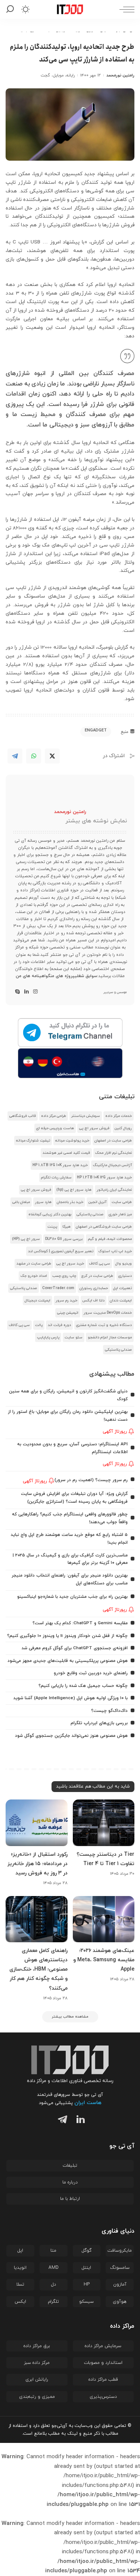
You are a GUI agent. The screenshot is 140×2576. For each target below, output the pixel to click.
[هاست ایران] (70, 1063)
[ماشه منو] (125, 9)
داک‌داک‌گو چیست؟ (109, 1711)
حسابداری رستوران (94, 1288)
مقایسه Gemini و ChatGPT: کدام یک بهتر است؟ (80, 1623)
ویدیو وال (124, 1264)
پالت (39, 1325)
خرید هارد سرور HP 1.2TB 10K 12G (104, 1177)
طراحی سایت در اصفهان (113, 1141)
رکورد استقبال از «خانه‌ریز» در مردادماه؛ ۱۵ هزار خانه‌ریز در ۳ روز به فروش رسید (38, 1864)
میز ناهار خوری (120, 1214)
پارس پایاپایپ (48, 1337)
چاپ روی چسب (64, 1276)
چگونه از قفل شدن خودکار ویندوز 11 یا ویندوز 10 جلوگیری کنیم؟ (67, 1636)
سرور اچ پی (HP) (26, 1239)
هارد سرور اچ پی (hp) (74, 1190)
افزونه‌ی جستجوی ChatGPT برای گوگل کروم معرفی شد (75, 1648)
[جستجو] (11, 9)
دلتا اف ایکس (94, 1300)
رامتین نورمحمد (120, 75)
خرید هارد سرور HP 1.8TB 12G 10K (60, 1165)
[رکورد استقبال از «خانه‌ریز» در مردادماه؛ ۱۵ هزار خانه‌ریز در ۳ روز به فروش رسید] (37, 1823)
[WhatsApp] (34, 756)
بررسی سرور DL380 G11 (64, 1239)
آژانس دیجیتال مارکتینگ (112, 1165)
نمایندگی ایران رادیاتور (114, 1190)
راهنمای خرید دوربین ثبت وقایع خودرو (91, 1673)
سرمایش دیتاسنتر (86, 1116)
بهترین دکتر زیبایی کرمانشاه (50, 1214)
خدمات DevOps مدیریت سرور (108, 1313)
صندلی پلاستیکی (90, 1214)
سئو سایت (74, 1337)
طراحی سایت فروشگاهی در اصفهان (104, 1227)
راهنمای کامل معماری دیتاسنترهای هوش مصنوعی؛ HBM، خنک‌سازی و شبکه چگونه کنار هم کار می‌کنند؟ (38, 1969)
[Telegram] (15, 756)
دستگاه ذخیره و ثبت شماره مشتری (104, 1325)
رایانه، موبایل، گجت (58, 75)
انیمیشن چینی (68, 1313)
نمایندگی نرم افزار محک (113, 1153)
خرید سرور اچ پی (70, 1264)
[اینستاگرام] (35, 992)
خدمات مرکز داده (119, 1116)
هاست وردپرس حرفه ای (55, 1128)
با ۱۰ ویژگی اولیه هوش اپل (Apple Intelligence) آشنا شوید (71, 1698)
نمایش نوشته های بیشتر (96, 821)
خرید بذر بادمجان (70, 1202)
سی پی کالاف (100, 1264)
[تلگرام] (61, 2121)
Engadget (96, 730)
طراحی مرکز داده (54, 1116)
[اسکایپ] (18, 992)
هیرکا (66, 1227)
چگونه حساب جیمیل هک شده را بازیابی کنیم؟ (83, 1686)
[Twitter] (52, 756)
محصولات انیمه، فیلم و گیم (110, 1239)
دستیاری (125, 1276)
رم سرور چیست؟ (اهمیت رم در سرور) (91, 1480)
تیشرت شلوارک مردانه (33, 1141)
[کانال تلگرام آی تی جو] (70, 1033)
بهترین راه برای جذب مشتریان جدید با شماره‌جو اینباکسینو (72, 1597)
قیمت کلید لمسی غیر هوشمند (66, 1153)
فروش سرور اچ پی (94, 1128)
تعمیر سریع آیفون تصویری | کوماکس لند (61, 1251)
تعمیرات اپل (122, 1288)
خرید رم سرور (66, 1300)
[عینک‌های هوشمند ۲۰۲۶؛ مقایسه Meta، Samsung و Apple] (104, 1919)
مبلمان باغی (21, 1202)
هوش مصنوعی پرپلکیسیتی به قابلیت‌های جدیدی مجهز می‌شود (68, 1661)
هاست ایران (88, 2103)
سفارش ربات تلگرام (56, 1177)
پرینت (52, 1227)
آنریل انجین (97, 1202)
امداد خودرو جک (34, 1276)
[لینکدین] (27, 992)
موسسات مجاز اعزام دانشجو (110, 1337)
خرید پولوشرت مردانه (72, 1141)
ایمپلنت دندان (121, 1300)
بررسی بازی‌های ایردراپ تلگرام (99, 1723)
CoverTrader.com (58, 1288)
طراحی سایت (122, 1202)
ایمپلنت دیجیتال (38, 1300)
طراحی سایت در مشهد (34, 1264)
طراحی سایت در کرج (97, 1276)
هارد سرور (43, 1202)
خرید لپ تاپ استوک (115, 1251)
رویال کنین (123, 1128)
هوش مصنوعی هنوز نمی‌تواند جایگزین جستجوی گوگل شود (71, 1736)
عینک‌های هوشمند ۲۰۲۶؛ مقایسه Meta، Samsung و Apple (104, 1960)
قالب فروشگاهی (23, 1116)
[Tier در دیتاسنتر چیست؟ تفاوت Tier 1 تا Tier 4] (104, 1823)
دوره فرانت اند (59, 1325)
